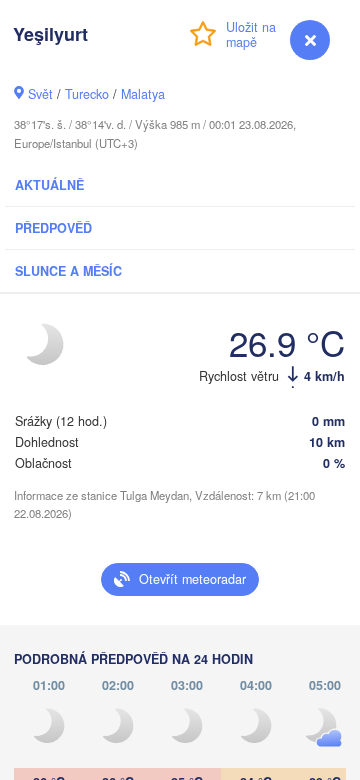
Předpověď (53, 228)
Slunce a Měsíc (68, 271)
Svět (40, 94)
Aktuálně (49, 185)
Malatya (143, 94)
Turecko (87, 94)
